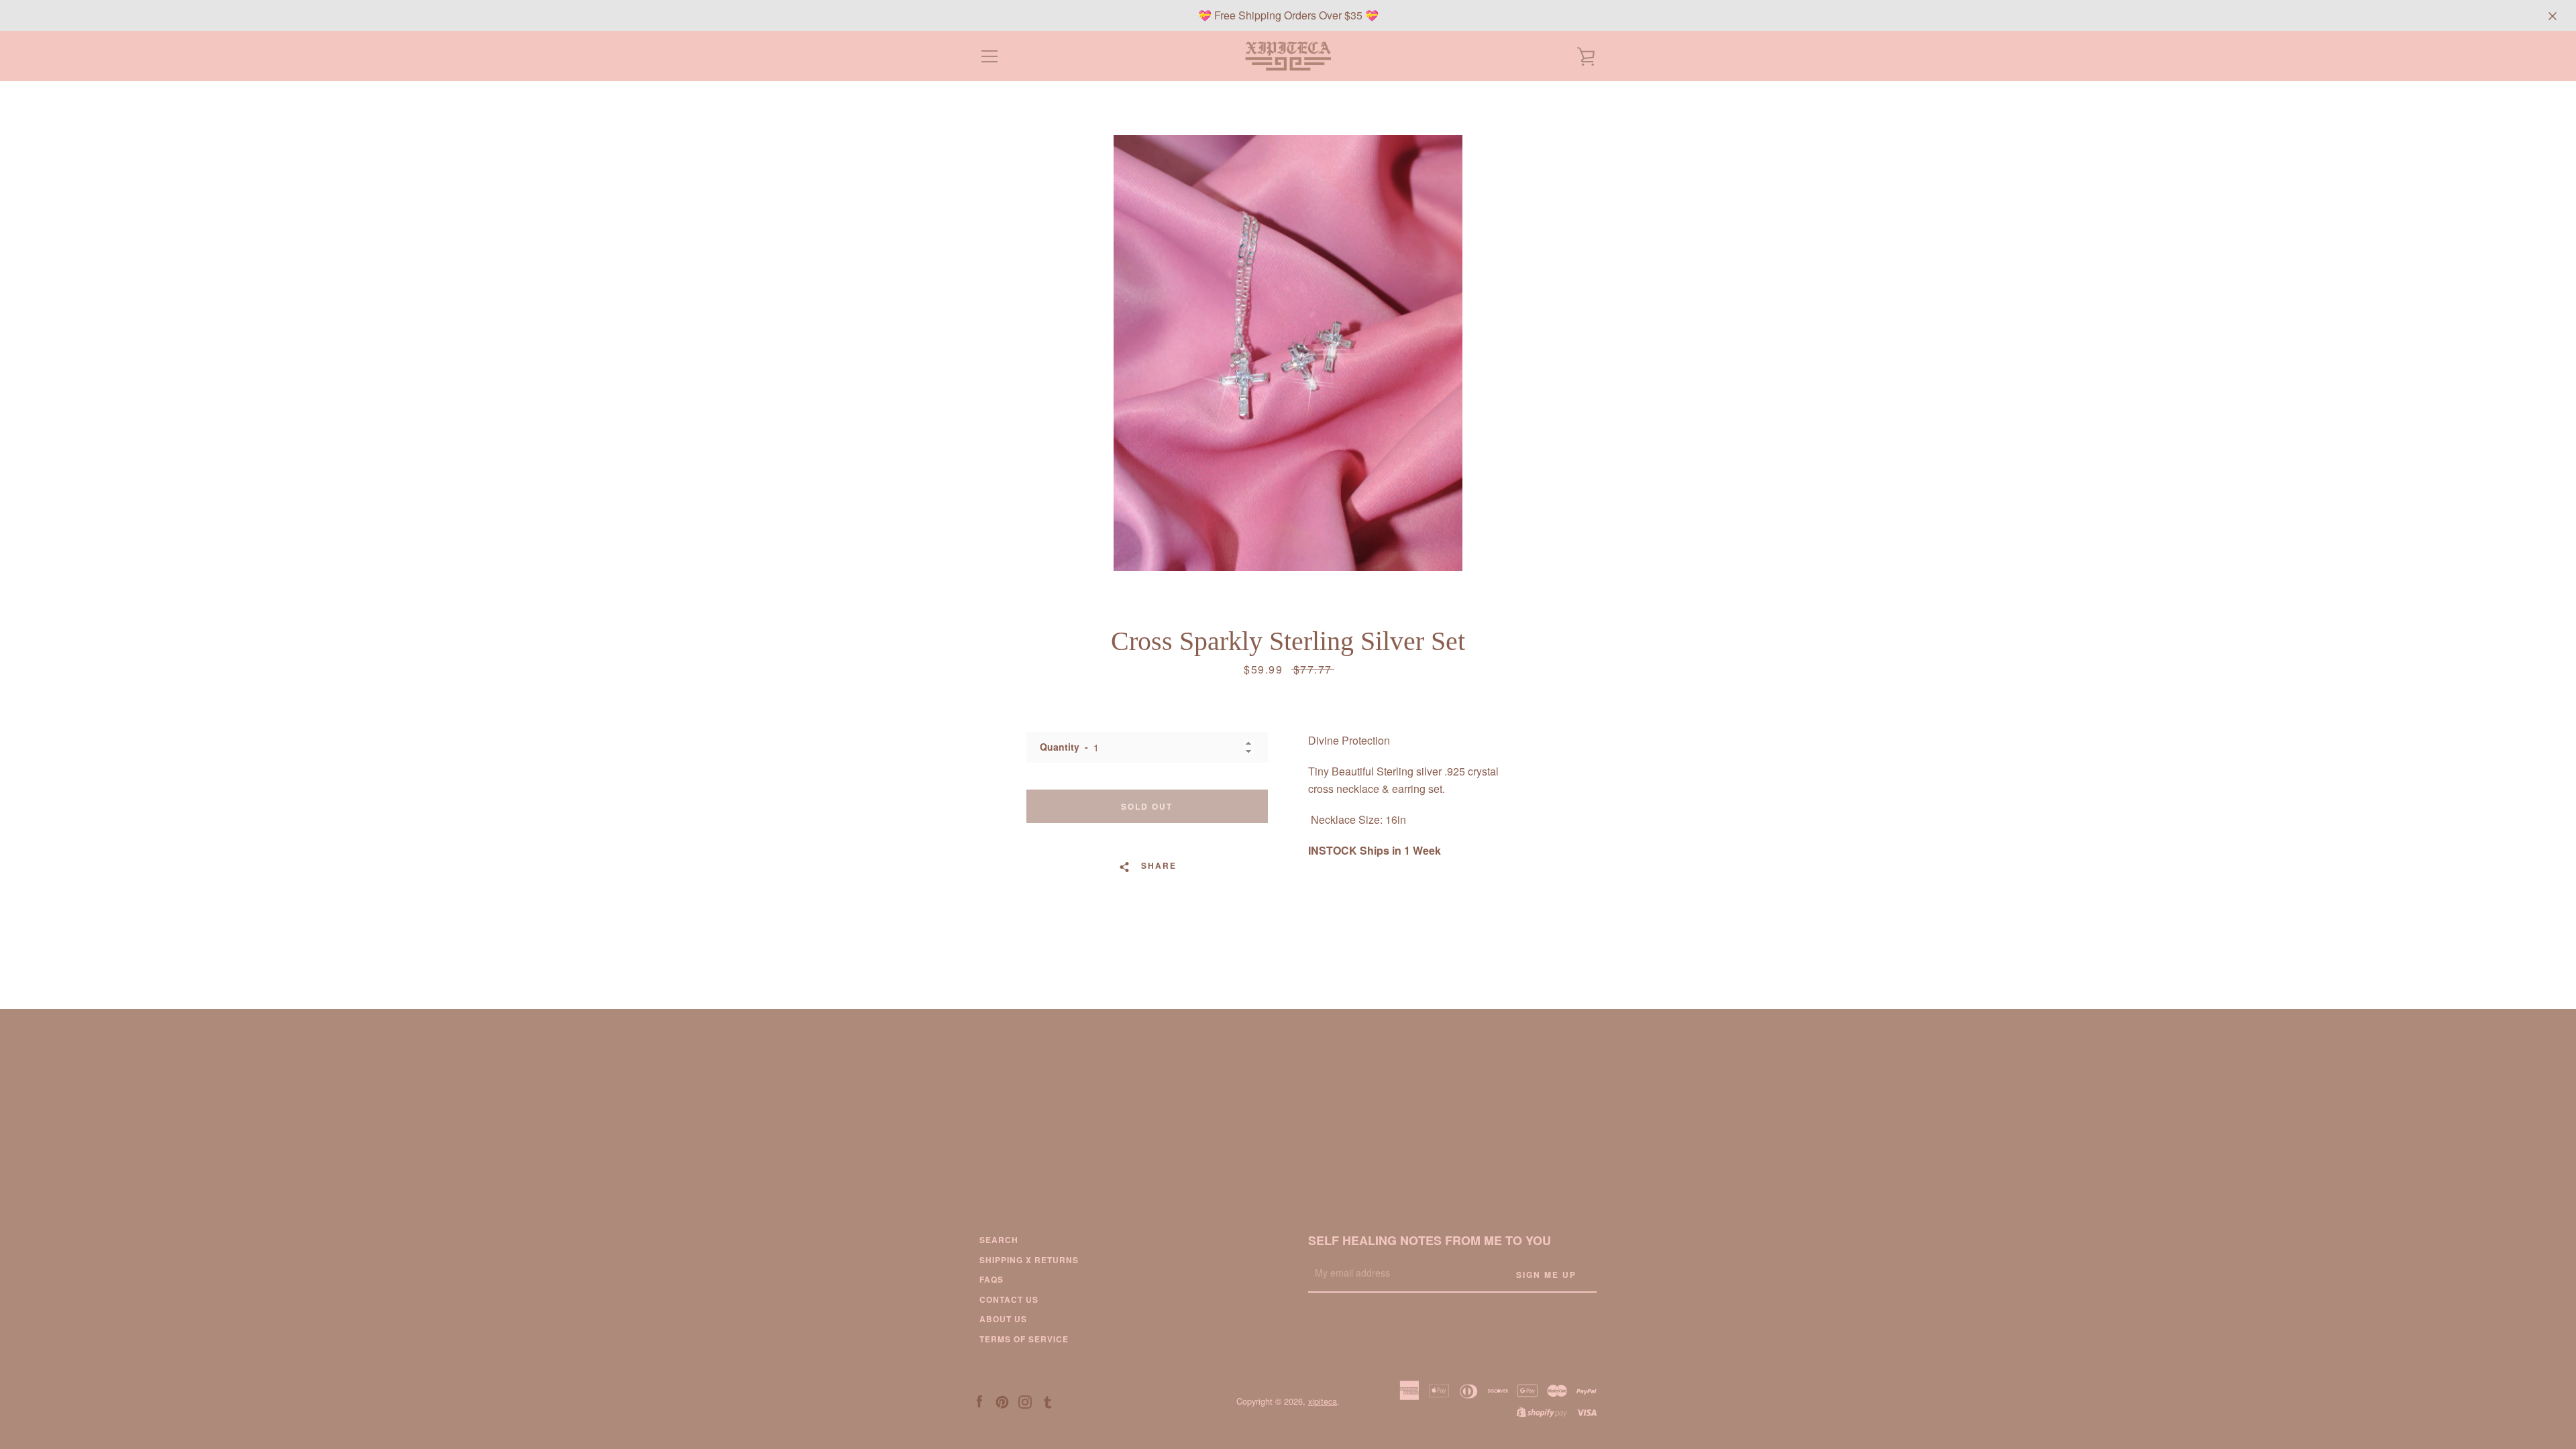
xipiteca (1323, 1401)
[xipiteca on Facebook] (979, 1400)
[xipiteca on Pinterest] (1002, 1400)
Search (999, 1240)
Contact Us (1009, 1299)
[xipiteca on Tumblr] (1048, 1400)
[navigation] (989, 56)
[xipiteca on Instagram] (1025, 1400)
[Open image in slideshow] (1288, 353)
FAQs (991, 1279)
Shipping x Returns (1029, 1260)
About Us (1003, 1319)
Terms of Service (1024, 1339)
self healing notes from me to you (1430, 1240)
